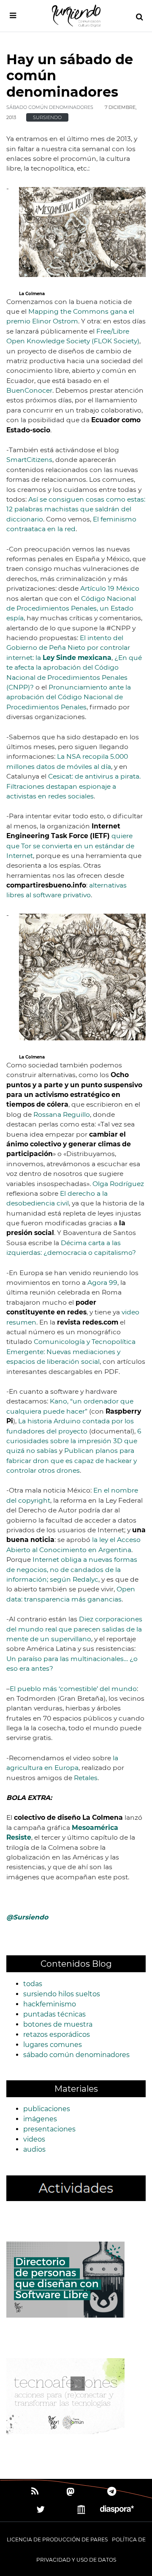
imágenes (40, 2119)
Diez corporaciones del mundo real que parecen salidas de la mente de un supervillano (74, 1629)
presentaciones (49, 2129)
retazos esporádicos (57, 2034)
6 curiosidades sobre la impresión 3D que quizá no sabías (74, 1441)
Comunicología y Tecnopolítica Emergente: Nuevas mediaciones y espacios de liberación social (71, 1352)
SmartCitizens (29, 460)
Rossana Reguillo (62, 1114)
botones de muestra (58, 2024)
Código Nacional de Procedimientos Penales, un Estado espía (71, 608)
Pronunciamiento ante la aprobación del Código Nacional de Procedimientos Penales (69, 697)
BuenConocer (29, 390)
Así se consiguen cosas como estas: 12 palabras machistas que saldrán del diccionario (76, 509)
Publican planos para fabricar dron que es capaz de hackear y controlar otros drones (72, 1460)
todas (33, 1984)
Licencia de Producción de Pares (57, 2539)
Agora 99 (102, 1283)
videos (34, 2139)
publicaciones (47, 2109)
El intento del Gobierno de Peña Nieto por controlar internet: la (68, 648)
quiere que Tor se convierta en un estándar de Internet (70, 846)
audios (34, 2149)
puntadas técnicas (54, 2014)
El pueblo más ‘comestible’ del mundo (73, 1689)
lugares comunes (53, 2045)
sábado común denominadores (50, 107)
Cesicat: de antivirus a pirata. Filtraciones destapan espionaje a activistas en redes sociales (73, 786)
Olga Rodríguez (118, 1184)
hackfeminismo (50, 2004)
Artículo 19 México (110, 588)
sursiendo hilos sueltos (62, 1994)
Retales (86, 1778)
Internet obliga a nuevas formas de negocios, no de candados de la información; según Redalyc (72, 1569)
